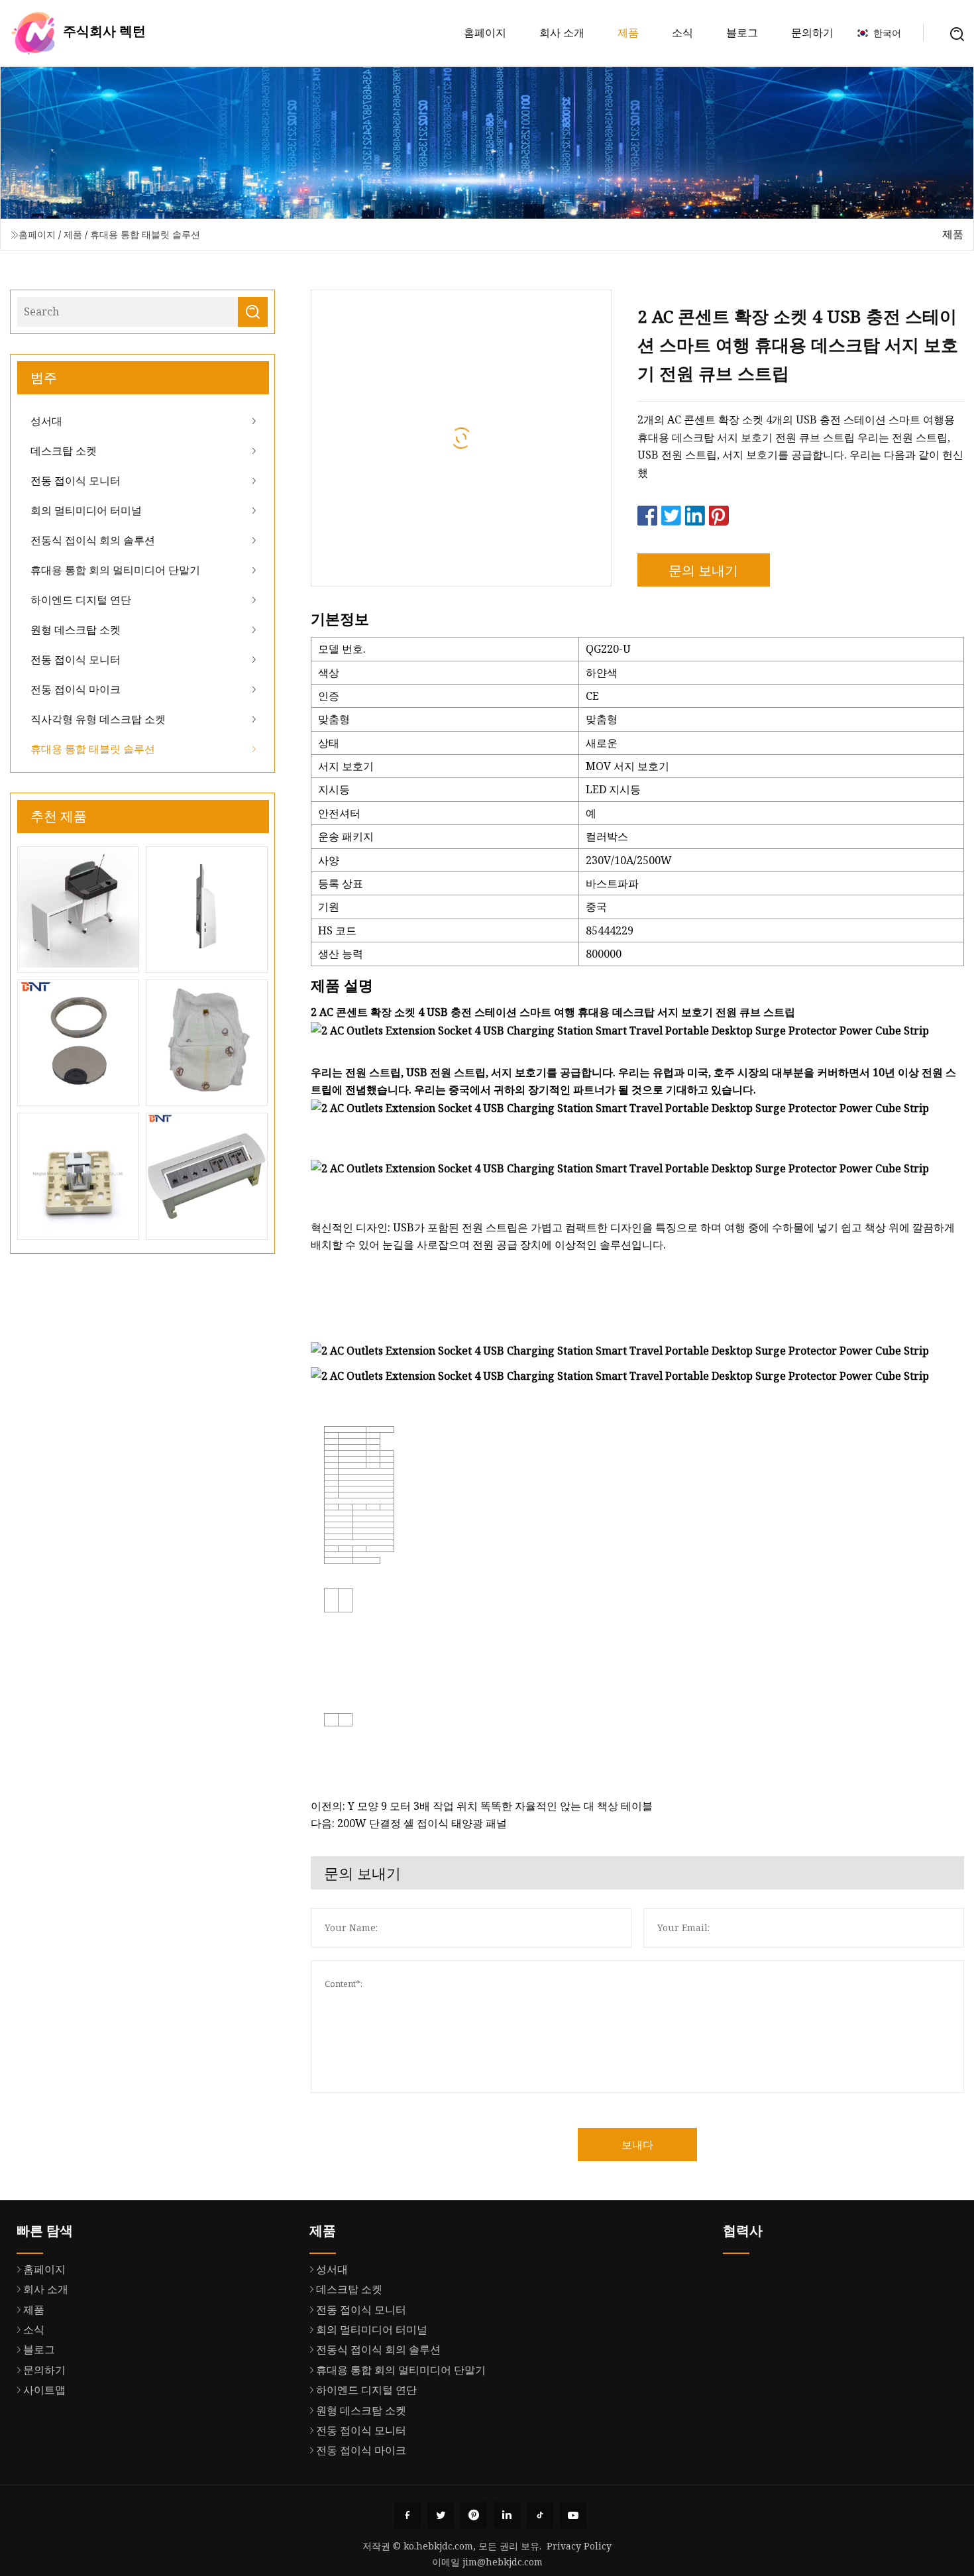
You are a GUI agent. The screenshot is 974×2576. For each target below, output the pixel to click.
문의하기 (812, 32)
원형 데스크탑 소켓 (76, 630)
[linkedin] (507, 2515)
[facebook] (407, 2515)
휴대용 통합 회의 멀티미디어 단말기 (115, 570)
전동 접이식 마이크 (76, 689)
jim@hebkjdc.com (503, 2562)
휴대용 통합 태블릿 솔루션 (145, 234)
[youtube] (573, 2515)
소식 (682, 32)
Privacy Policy (579, 2546)
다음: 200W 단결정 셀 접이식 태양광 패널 (409, 1823)
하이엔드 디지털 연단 (81, 600)
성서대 (46, 421)
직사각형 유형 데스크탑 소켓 (98, 719)
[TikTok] (540, 2515)
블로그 (742, 32)
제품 (628, 32)
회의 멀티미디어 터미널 (86, 510)
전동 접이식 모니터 (76, 480)
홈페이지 (485, 32)
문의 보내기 (703, 570)
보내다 (637, 2145)
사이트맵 (44, 2390)
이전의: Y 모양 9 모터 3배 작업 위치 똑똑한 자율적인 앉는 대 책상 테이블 (482, 1806)
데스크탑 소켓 (64, 451)
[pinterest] (474, 2515)
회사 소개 (562, 32)
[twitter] (441, 2515)
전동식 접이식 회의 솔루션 (93, 540)
